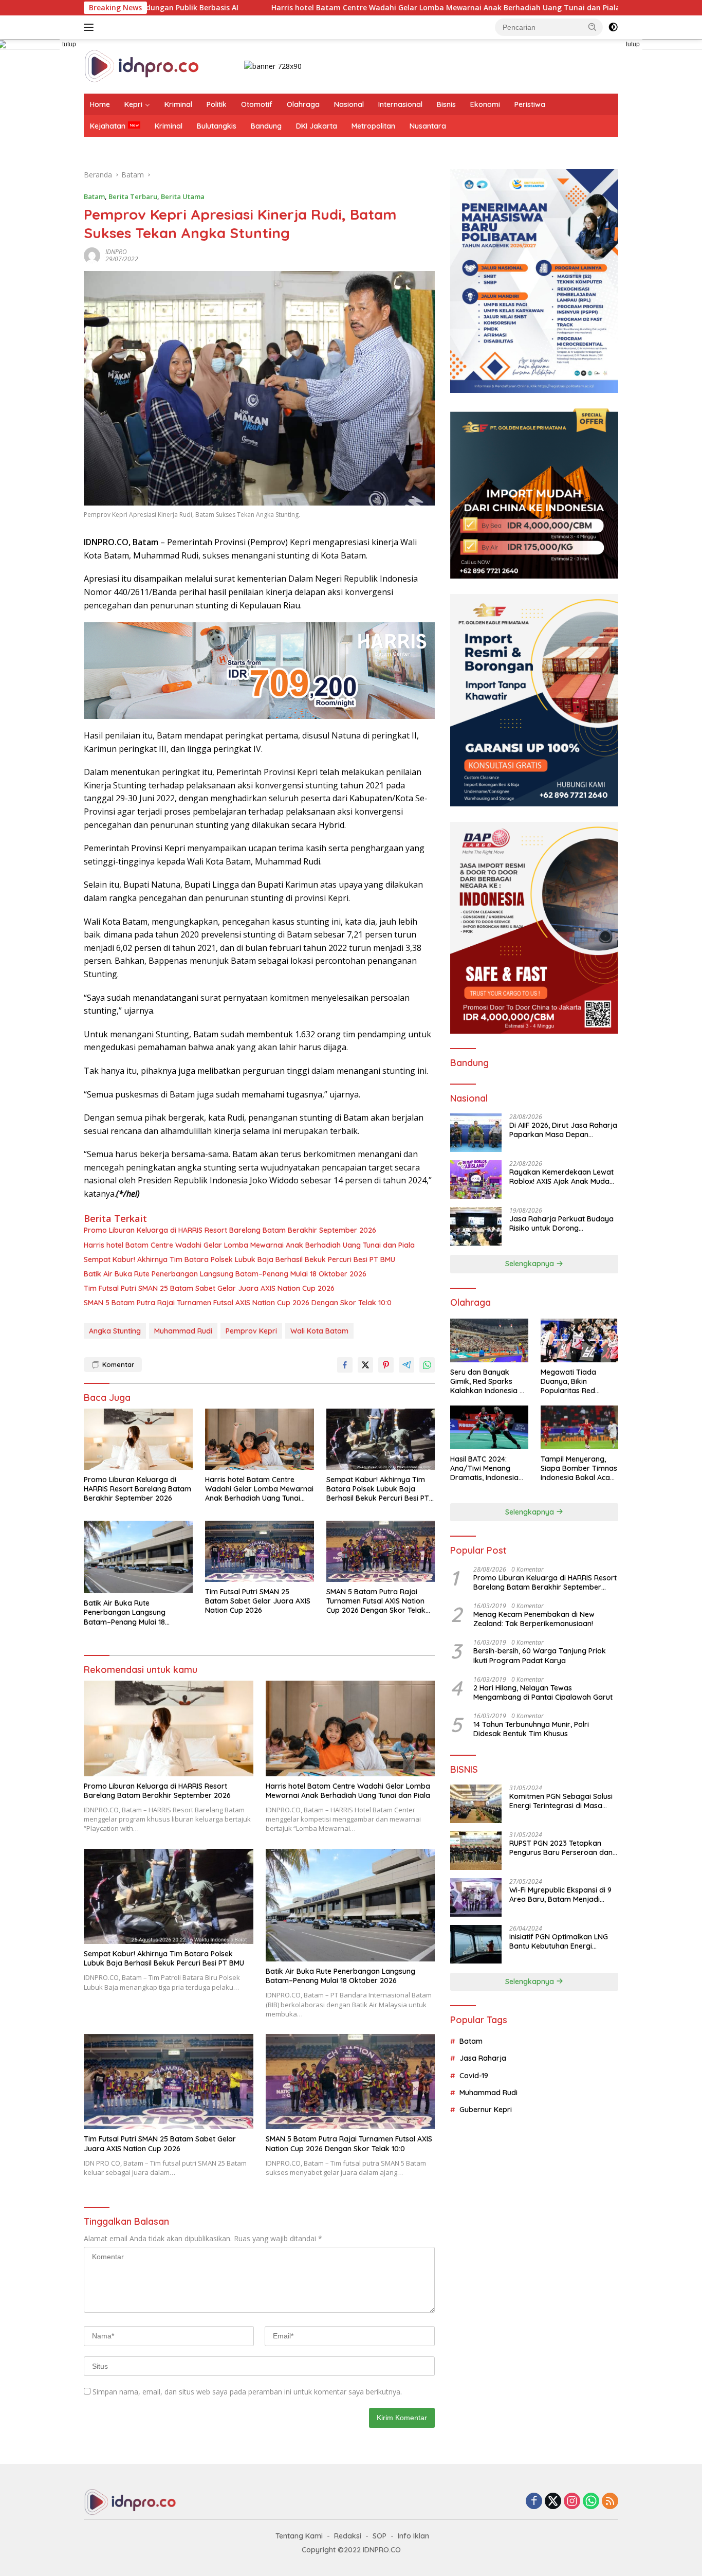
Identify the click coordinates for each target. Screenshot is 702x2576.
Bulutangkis (217, 126)
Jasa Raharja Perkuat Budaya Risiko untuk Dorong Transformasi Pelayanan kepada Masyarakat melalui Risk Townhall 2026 (561, 1223)
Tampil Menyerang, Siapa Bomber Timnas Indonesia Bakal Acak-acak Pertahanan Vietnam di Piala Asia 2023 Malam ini (579, 1469)
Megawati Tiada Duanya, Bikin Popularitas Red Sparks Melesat (568, 1382)
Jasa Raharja (483, 2058)
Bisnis (446, 104)
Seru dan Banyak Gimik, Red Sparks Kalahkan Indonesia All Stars (489, 1382)
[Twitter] (553, 2502)
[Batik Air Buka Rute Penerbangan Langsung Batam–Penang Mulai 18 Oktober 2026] (138, 1557)
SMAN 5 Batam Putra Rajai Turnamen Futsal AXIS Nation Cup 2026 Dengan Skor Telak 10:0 (238, 1303)
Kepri (133, 104)
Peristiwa (530, 104)
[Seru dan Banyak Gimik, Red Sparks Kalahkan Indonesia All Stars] (489, 1340)
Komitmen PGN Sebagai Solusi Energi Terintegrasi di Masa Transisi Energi (561, 1801)
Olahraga (303, 104)
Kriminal (178, 104)
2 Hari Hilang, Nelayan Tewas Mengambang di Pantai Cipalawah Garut (543, 1692)
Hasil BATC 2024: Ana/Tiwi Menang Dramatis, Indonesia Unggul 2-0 (484, 1469)
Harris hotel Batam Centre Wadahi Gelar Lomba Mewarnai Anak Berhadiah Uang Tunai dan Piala (327, 8)
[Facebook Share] (345, 1365)
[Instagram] (572, 2502)
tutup (69, 44)
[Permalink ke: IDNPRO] (92, 255)
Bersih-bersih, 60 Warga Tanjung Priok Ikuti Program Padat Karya (540, 1655)
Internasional (400, 104)
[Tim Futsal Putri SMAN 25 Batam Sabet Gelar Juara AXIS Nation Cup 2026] (260, 1551)
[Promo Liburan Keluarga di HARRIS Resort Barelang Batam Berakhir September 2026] (138, 1439)
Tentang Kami (299, 2536)
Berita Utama (183, 196)
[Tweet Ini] (365, 1365)
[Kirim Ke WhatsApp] (427, 1365)
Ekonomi (485, 104)
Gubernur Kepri (486, 2110)
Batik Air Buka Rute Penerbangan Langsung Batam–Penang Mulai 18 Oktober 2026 (225, 1274)
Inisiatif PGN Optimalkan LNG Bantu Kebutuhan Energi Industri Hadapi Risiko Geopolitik (559, 1941)
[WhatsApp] (591, 2502)
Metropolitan (373, 126)
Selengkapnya (531, 1264)
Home (100, 104)
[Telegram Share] (407, 1365)
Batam (94, 196)
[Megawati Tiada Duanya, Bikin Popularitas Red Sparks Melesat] (579, 1340)
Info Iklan (413, 2536)
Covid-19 (474, 2075)
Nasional (349, 104)
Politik (217, 104)
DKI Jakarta (317, 126)
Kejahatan (108, 126)
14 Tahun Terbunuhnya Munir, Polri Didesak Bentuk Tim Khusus (531, 1729)
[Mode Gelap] (613, 27)
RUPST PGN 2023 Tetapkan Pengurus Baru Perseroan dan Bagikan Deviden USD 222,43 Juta (561, 1848)
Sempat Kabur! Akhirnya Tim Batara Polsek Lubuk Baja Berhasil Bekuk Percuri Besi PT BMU (239, 1259)
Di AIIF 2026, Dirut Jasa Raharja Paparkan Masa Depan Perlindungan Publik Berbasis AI (563, 1130)
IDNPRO (116, 252)
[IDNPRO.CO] (142, 66)
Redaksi (348, 2536)
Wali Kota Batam (319, 1331)
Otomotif (257, 104)
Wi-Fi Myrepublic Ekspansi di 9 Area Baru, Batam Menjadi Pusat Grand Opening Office (560, 1895)
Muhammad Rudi (183, 1331)
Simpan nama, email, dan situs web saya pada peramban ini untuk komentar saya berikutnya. (247, 2392)
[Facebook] (534, 2502)
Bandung (266, 126)
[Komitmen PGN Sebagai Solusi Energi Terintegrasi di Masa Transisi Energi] (476, 1804)
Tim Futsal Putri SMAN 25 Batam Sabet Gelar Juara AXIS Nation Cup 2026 (209, 1288)
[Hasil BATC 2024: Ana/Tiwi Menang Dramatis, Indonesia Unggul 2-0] (489, 1427)
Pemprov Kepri (251, 1331)
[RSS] (610, 2502)
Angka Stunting (115, 1331)
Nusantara (428, 126)
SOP (380, 2536)
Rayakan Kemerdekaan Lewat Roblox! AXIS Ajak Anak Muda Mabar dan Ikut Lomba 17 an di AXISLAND (562, 1177)
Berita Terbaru (133, 196)
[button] (593, 27)
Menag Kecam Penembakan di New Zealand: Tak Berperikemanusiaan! (534, 1619)
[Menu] (91, 27)
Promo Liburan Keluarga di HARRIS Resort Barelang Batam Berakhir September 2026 (230, 1230)
